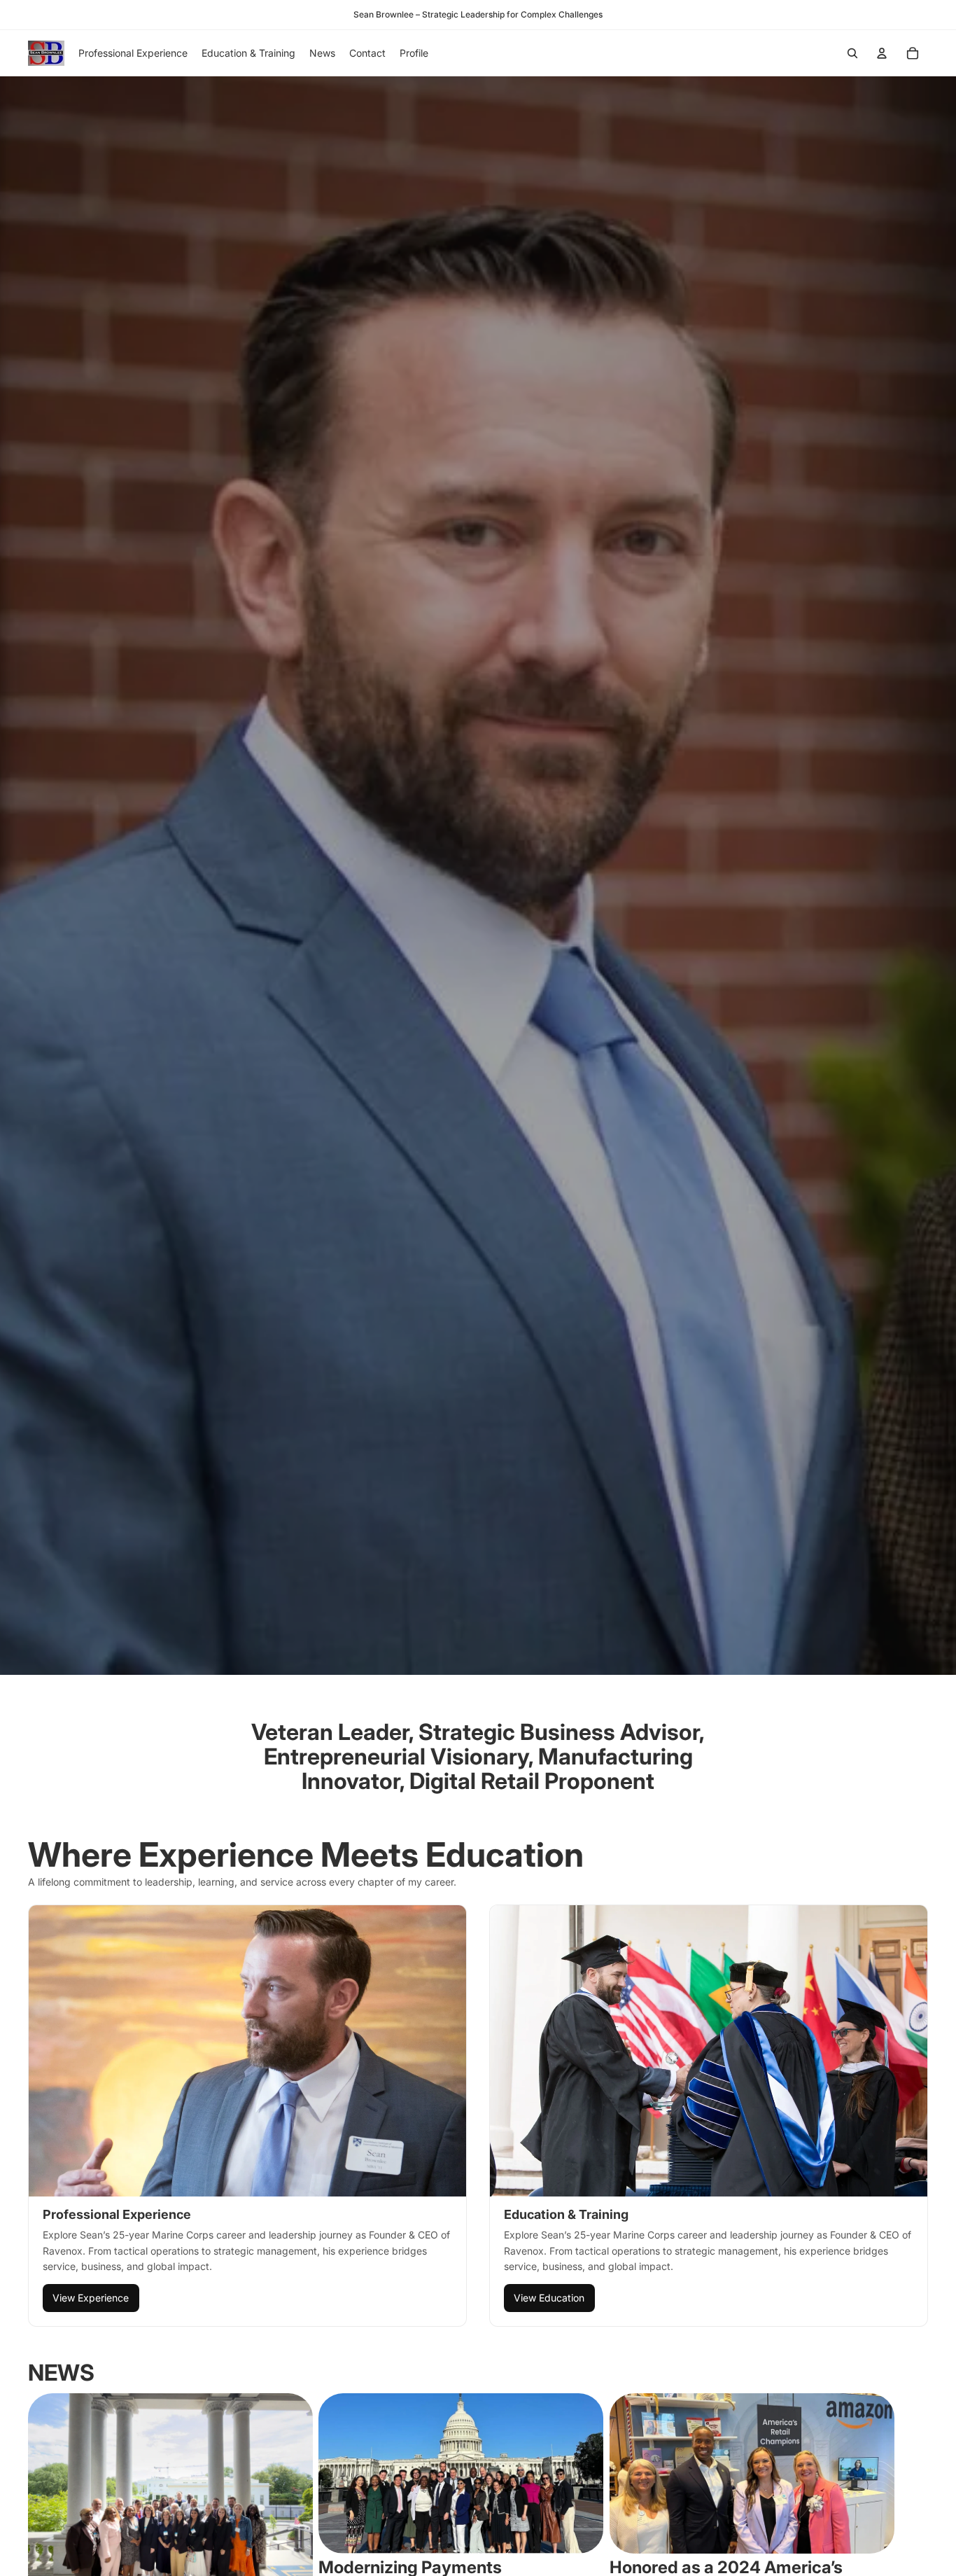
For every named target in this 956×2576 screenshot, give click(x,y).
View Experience (91, 2298)
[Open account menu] (882, 53)
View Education (549, 2298)
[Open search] (852, 53)
